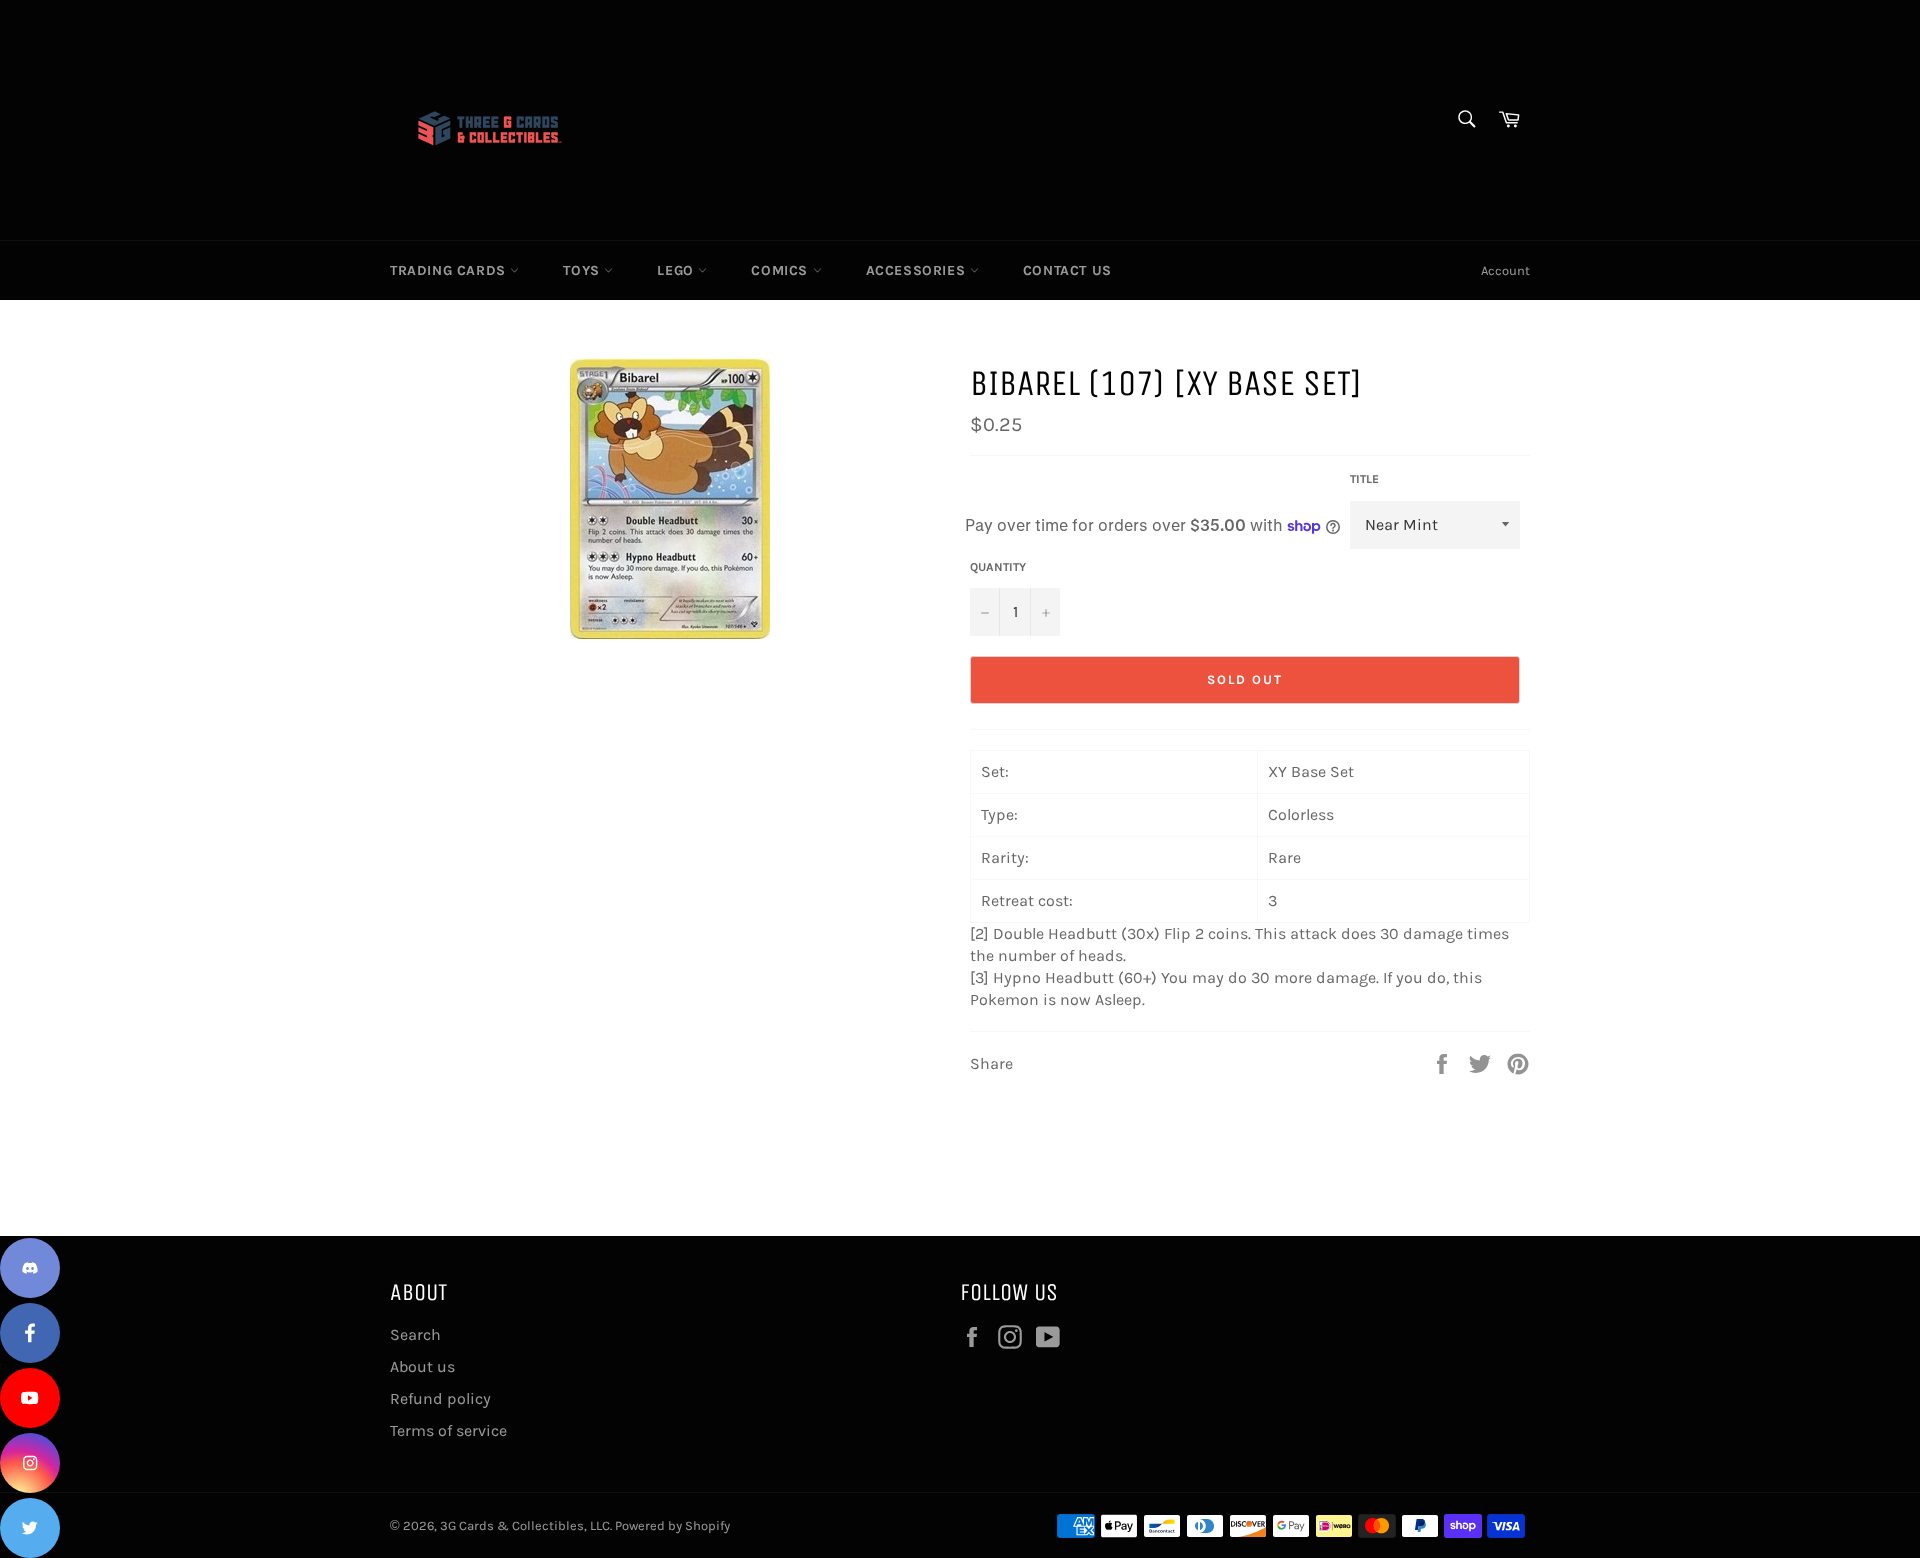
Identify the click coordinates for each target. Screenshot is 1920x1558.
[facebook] (30, 1333)
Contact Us (1067, 270)
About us (422, 1366)
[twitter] (30, 1528)
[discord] (30, 1268)
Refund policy (440, 1398)
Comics (781, 270)
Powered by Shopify (672, 1525)
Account (1505, 270)
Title (1364, 479)
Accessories (918, 270)
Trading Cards (450, 270)
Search (415, 1334)
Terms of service (448, 1430)
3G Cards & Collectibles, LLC (525, 1525)
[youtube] (30, 1398)
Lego (677, 270)
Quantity (998, 567)
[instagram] (30, 1463)
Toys (583, 270)
